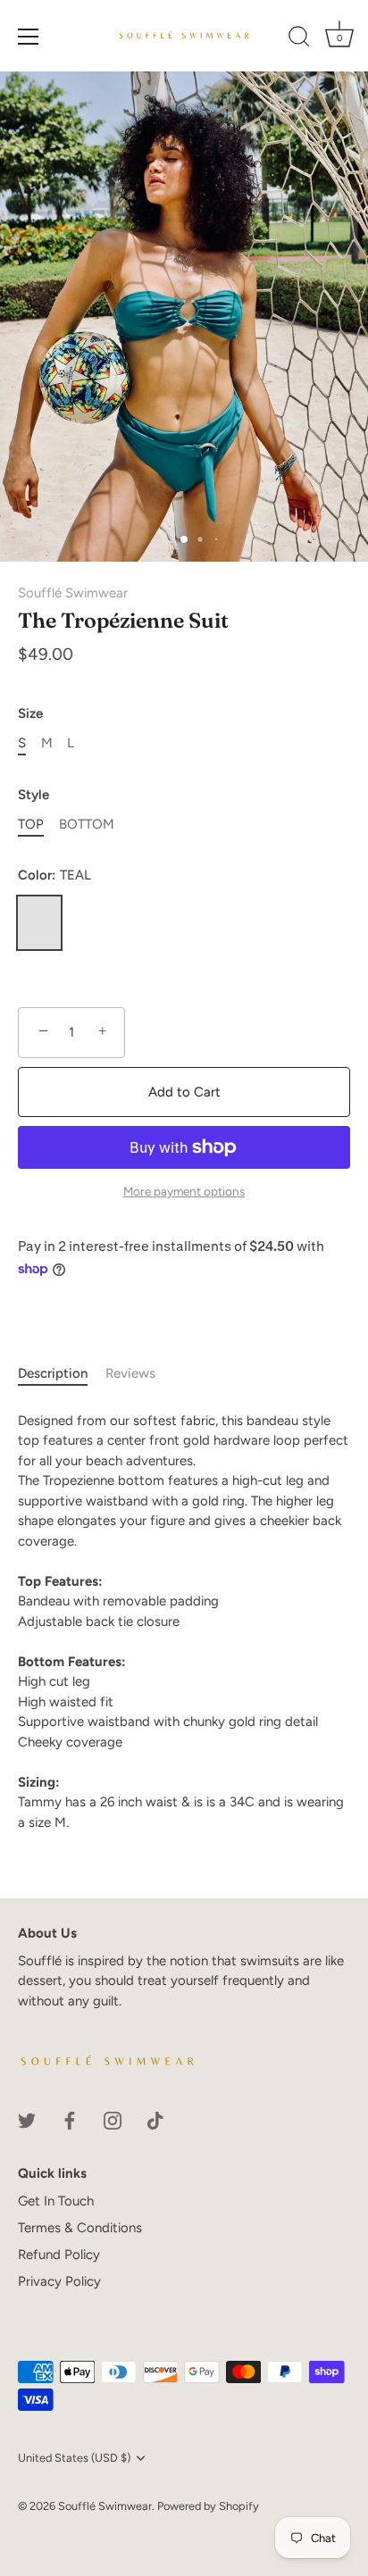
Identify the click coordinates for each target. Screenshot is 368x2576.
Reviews (130, 1373)
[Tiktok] (155, 2119)
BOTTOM (87, 824)
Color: (54, 875)
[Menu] (29, 37)
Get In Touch (56, 2201)
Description (53, 1373)
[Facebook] (70, 2119)
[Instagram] (113, 2119)
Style (33, 795)
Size (30, 713)
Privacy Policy (59, 2281)
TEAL (39, 923)
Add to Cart (184, 1092)
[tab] (62, 1374)
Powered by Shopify (208, 2506)
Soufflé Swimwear (73, 593)
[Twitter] (27, 2119)
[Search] (299, 39)
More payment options (184, 1191)
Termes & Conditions (80, 2228)
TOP (31, 824)
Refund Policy (59, 2255)
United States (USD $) (74, 2458)
